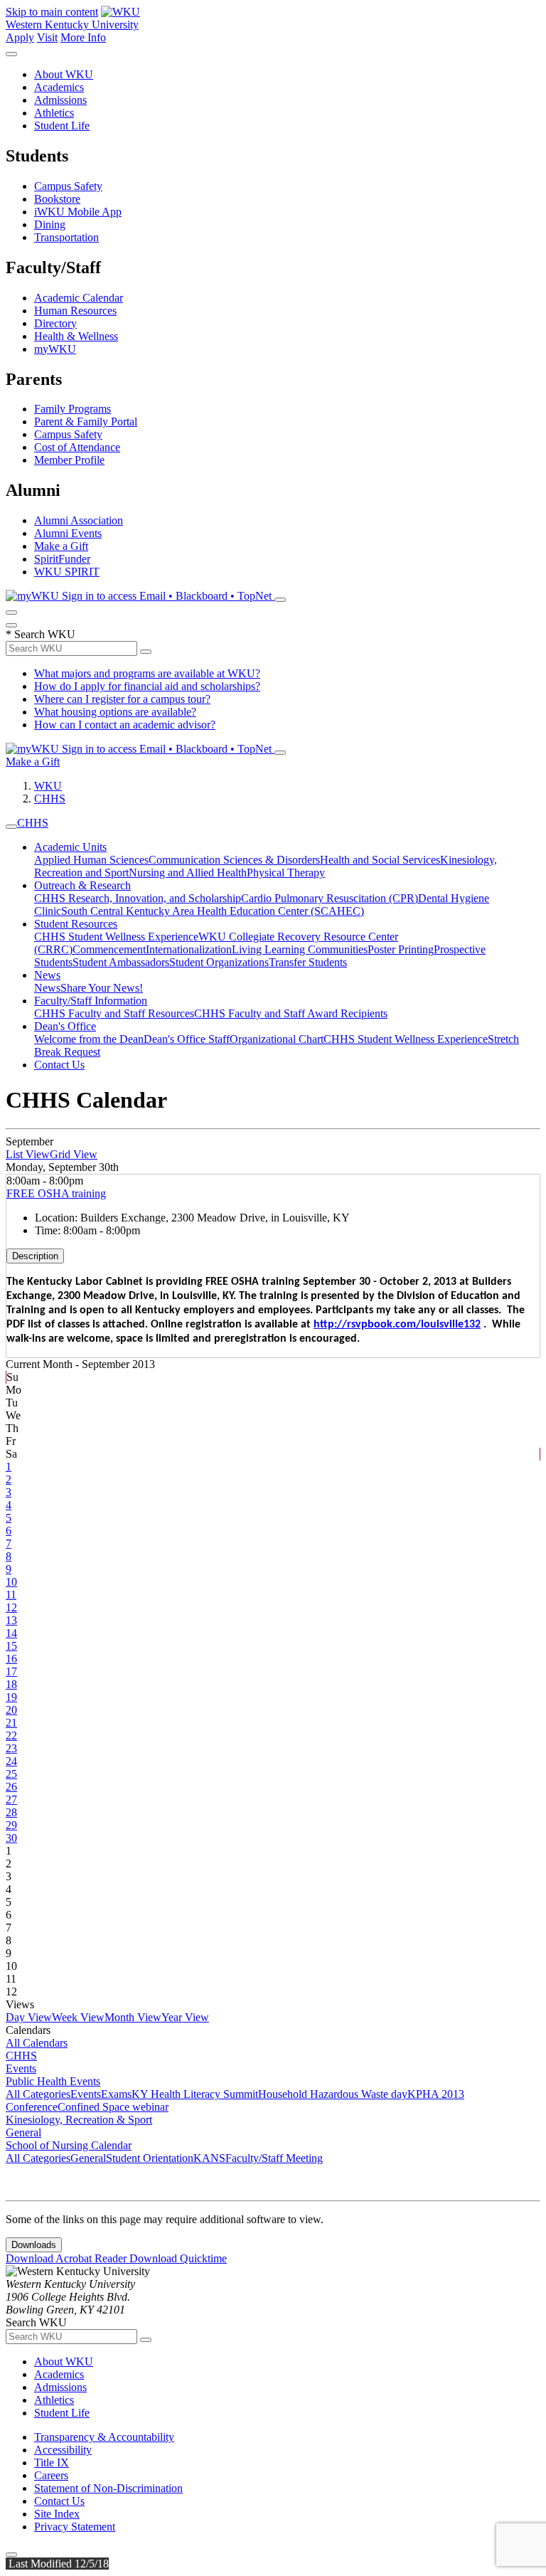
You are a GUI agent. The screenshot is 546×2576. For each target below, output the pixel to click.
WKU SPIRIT (67, 572)
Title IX (52, 2463)
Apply (20, 37)
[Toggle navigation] (11, 827)
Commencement (109, 949)
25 (11, 1774)
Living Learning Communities (300, 949)
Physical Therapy (286, 873)
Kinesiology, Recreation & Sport (79, 2120)
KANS (209, 2158)
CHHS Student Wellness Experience (116, 937)
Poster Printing (401, 949)
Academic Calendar (79, 298)
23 (11, 1748)
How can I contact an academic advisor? (125, 725)
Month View (133, 2017)
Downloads (34, 2245)
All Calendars (37, 2043)
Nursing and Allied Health (188, 873)
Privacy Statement (75, 2527)
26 (11, 1787)
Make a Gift (61, 546)
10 (11, 1582)
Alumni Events (68, 533)
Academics (59, 87)
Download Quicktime (178, 2258)
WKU (48, 786)
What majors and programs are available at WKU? (147, 673)
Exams (116, 2094)
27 (11, 1800)
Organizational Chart (277, 1039)
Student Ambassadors (121, 962)
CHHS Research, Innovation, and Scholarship (138, 898)
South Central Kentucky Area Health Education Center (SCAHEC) (213, 911)
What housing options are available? (115, 712)
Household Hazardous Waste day (333, 2094)
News (47, 975)
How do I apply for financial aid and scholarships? (147, 686)
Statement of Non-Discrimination (108, 2488)
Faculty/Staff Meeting (274, 2158)
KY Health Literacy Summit (195, 2094)
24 (11, 1761)
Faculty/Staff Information (91, 1001)
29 (11, 1825)
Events (21, 2068)
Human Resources (75, 311)
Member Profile (69, 460)
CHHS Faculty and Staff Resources (114, 1013)
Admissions (60, 100)
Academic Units (70, 847)
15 (11, 1646)
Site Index (57, 2514)
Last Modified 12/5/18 (57, 2564)
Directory (55, 323)
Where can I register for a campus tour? (122, 699)
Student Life (62, 126)
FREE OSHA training (56, 1193)
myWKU (55, 349)
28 (11, 1812)
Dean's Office (65, 1026)
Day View (29, 2017)
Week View (78, 2017)
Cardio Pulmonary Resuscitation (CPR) (330, 898)
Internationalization (189, 949)
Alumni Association (79, 520)
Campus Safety (68, 186)
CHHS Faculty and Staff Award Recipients (291, 1013)
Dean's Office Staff (187, 1039)
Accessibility (63, 2450)
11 (11, 1595)
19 (11, 1697)
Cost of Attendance (77, 447)
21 (11, 1723)
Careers (51, 2475)
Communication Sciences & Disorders (234, 860)
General (23, 2132)
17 (11, 1671)
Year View (185, 2017)
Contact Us (59, 1065)
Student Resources (76, 924)
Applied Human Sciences (91, 860)
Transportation (66, 237)
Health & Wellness (76, 336)
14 (11, 1633)
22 (11, 1735)
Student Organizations (219, 962)
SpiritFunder (62, 559)
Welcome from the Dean (89, 1039)
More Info (83, 37)
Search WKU (41, 634)
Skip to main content (52, 12)
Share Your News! (102, 988)
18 (11, 1684)
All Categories (38, 2094)
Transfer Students (308, 962)
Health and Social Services (380, 860)
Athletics (54, 113)
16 (11, 1659)
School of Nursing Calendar (69, 2145)
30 (11, 1838)
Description (35, 1256)
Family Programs (73, 409)
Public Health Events (53, 2081)
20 (11, 1710)
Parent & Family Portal (86, 422)
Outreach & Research (82, 885)
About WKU (64, 74)
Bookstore (57, 199)
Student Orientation (150, 2158)
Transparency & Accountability (104, 2437)
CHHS (50, 799)
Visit (47, 37)
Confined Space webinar (113, 2107)
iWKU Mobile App (78, 212)
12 (11, 1607)
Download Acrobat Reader (68, 2258)
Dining (50, 224)
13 (11, 1620)
